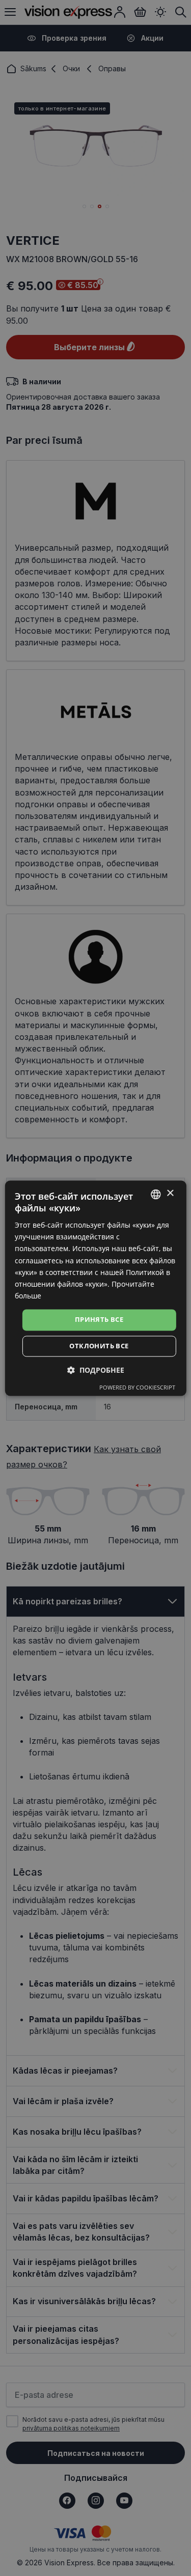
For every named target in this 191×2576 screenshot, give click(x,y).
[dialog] (95, 1288)
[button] (96, 1370)
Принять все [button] (99, 1319)
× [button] (170, 1193)
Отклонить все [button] (99, 1346)
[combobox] (156, 1194)
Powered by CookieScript (137, 1387)
